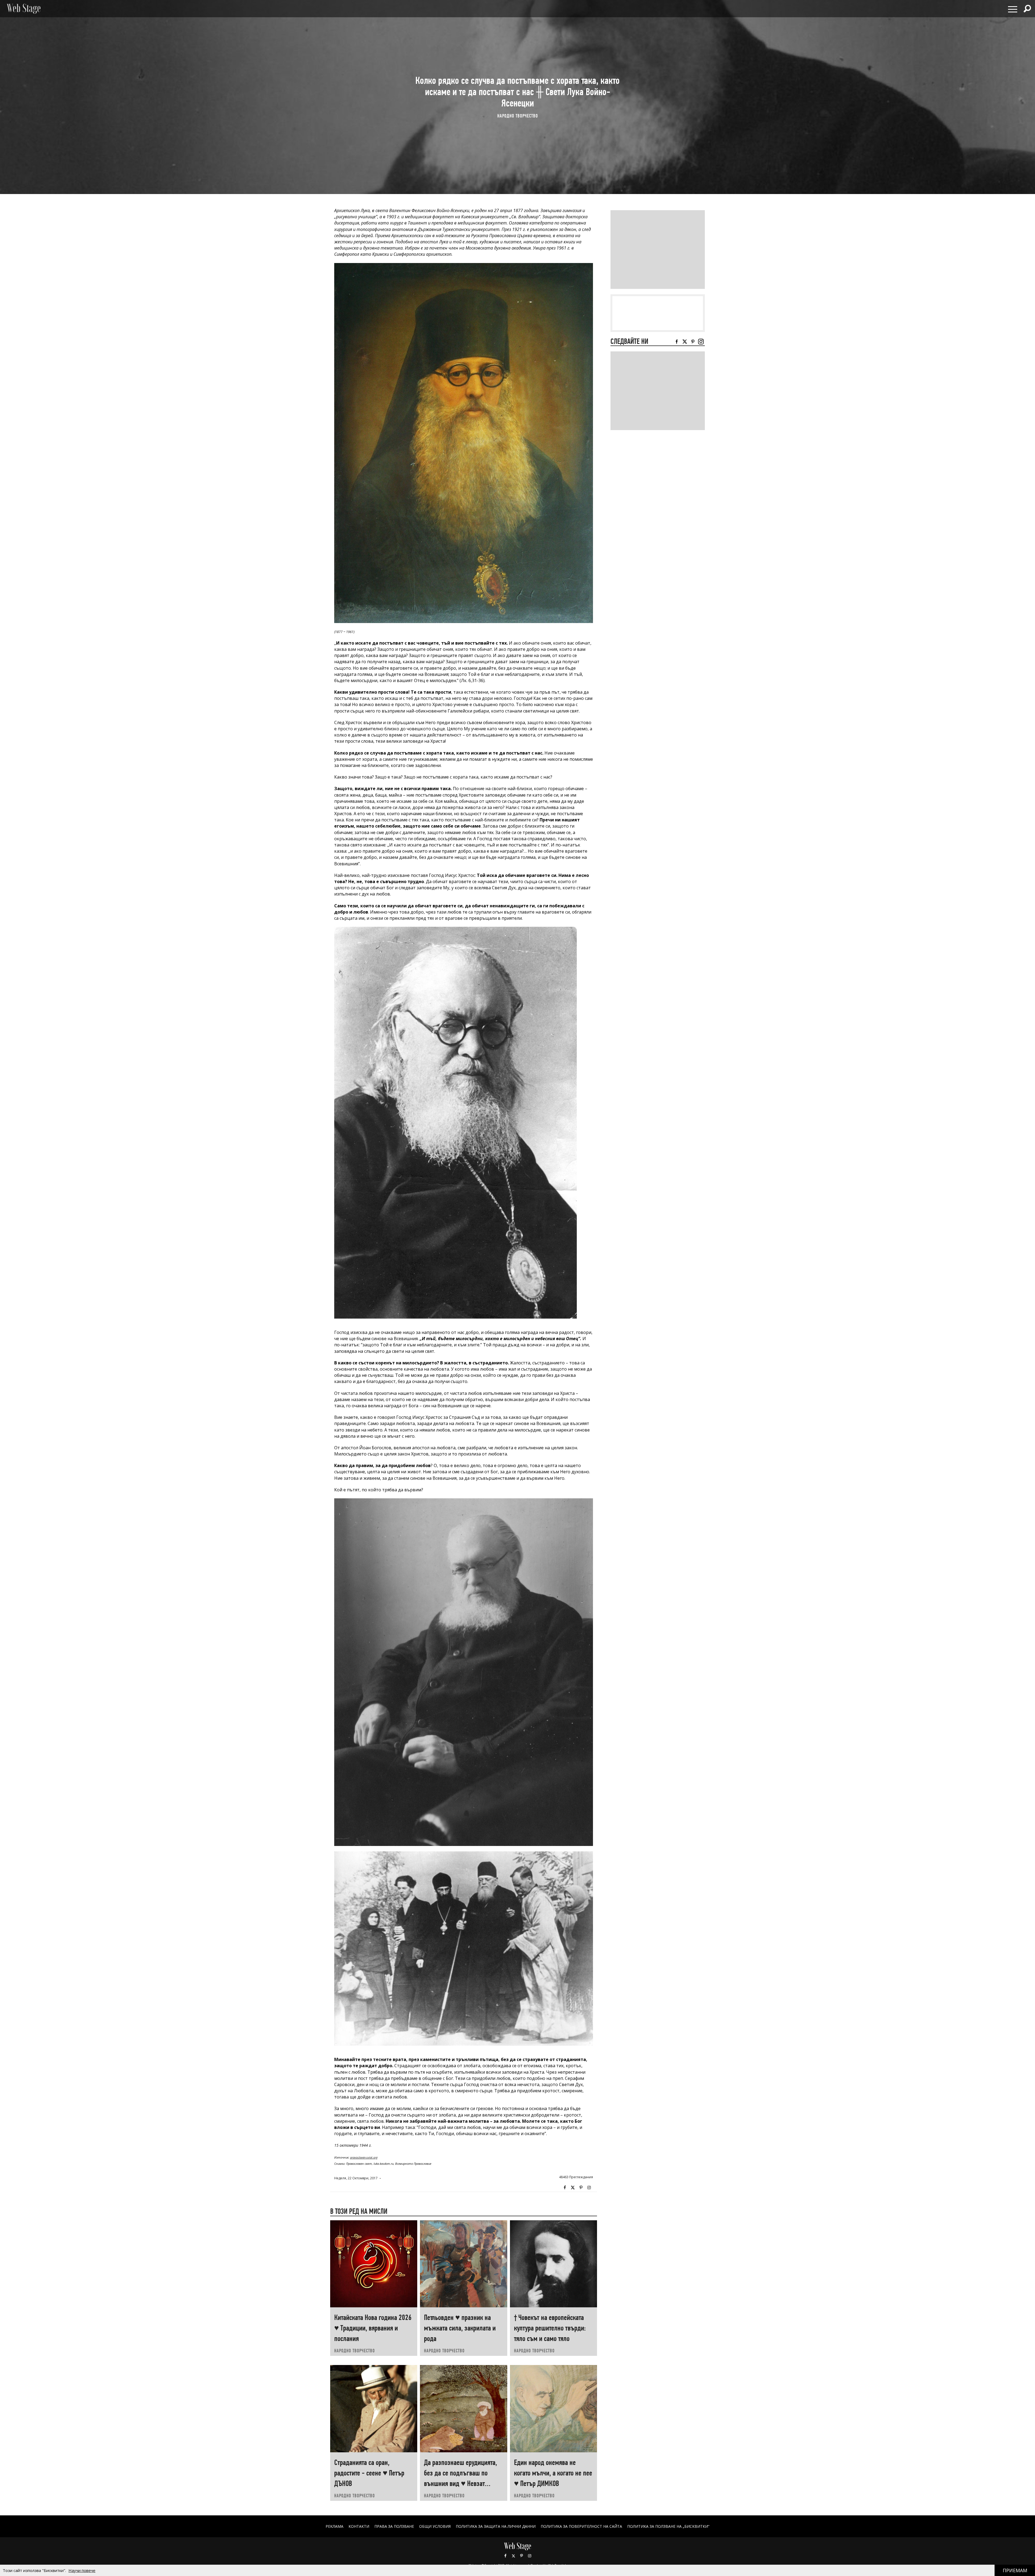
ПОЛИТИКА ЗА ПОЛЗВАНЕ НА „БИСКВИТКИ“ (668, 2526)
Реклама (334, 2526)
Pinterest (522, 2556)
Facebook (565, 2188)
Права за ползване (394, 2526)
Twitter (573, 2188)
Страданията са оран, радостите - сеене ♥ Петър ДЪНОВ (369, 2473)
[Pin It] (581, 2188)
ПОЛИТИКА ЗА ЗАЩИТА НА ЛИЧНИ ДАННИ (496, 2526)
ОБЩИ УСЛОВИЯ (435, 2526)
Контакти (359, 2526)
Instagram (589, 2188)
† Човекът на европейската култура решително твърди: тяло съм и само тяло (550, 2328)
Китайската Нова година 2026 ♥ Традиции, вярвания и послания (373, 2328)
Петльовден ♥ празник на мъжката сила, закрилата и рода (460, 2328)
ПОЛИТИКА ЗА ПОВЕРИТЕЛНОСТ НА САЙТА (581, 2526)
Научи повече (82, 2570)
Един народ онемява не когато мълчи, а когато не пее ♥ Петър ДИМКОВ (553, 2473)
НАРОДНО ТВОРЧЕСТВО (518, 115)
